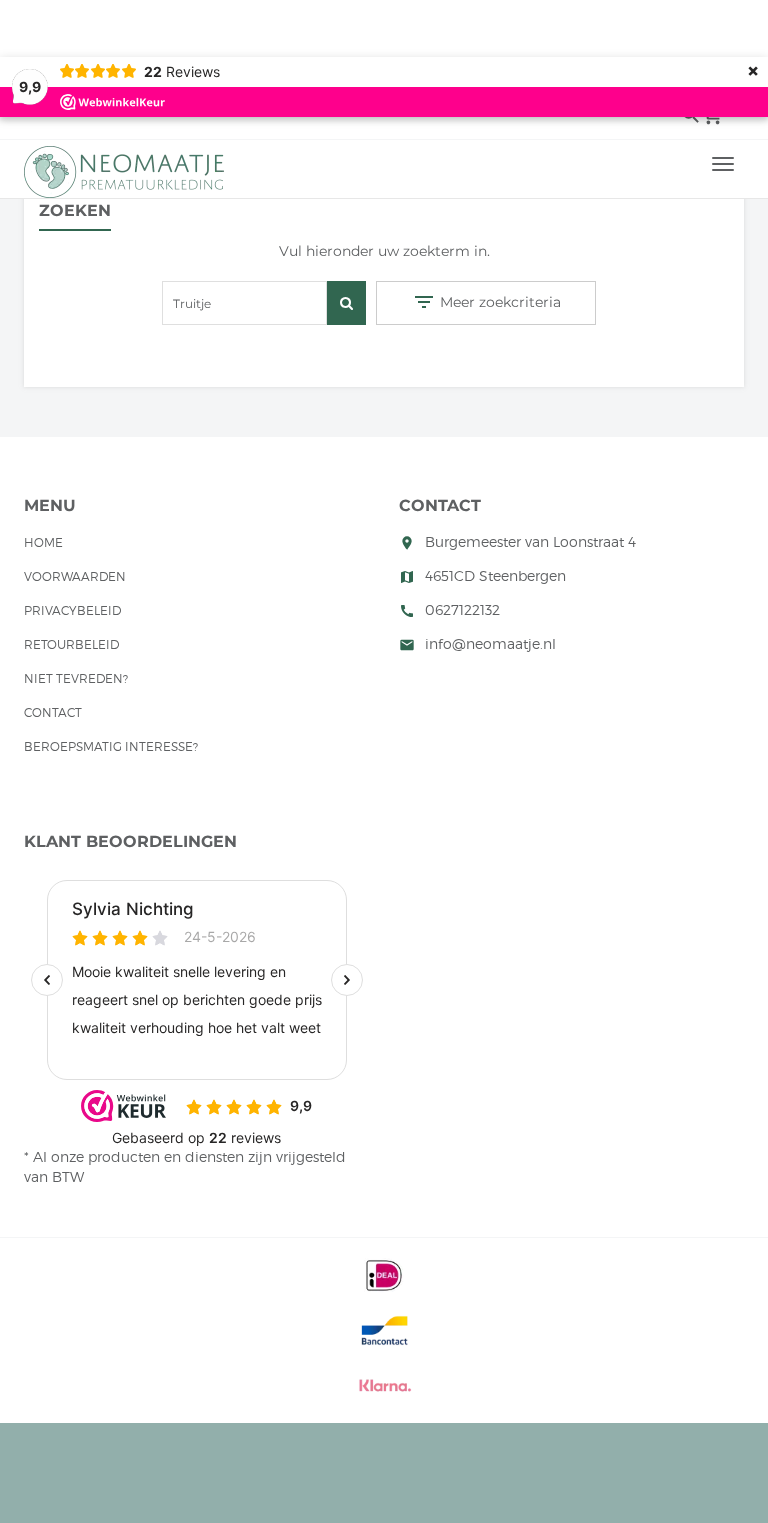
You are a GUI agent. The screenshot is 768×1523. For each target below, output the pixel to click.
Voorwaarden (75, 576)
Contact (53, 712)
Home (43, 542)
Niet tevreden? (76, 678)
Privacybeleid (72, 610)
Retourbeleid (71, 644)
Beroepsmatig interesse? (111, 746)
